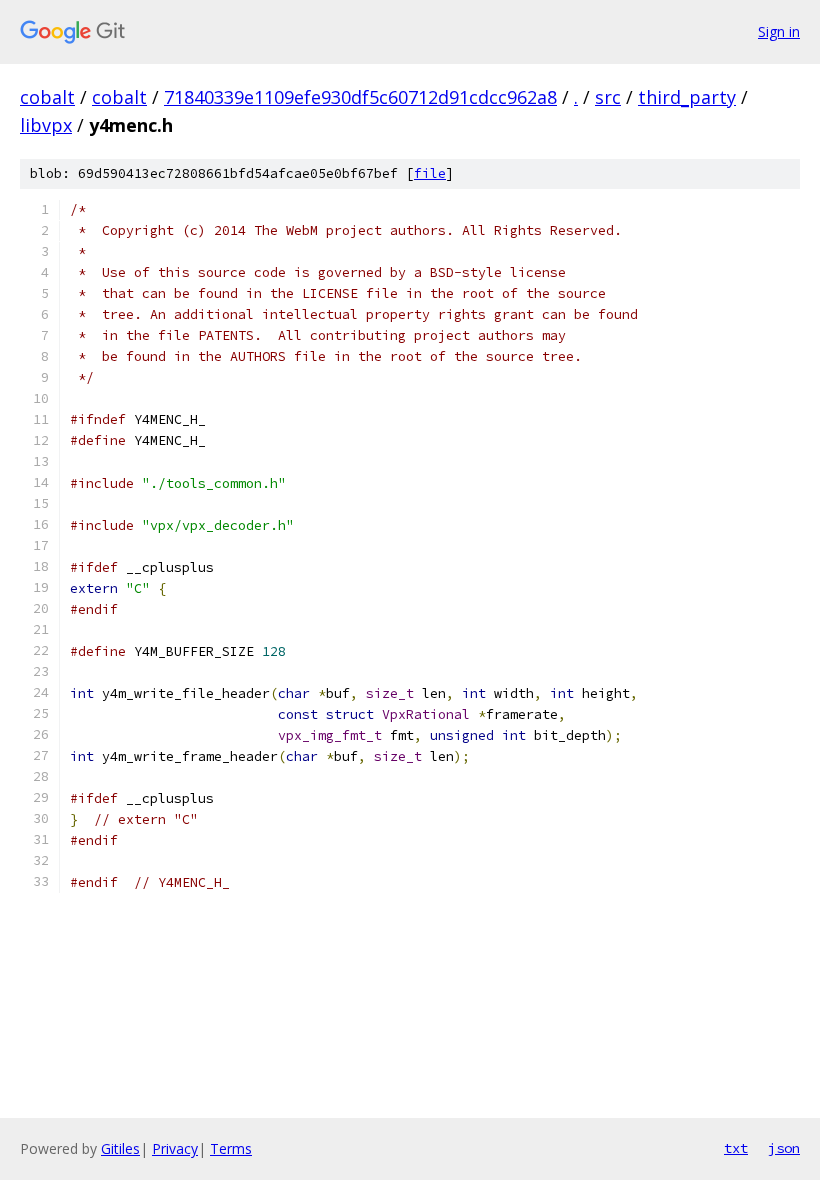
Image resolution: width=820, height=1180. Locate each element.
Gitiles (120, 1148)
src (608, 97)
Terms (231, 1148)
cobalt (47, 97)
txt (736, 1148)
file (430, 173)
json (784, 1148)
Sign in (779, 31)
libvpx (46, 125)
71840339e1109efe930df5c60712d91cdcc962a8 (360, 97)
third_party (687, 97)
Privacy (175, 1148)
